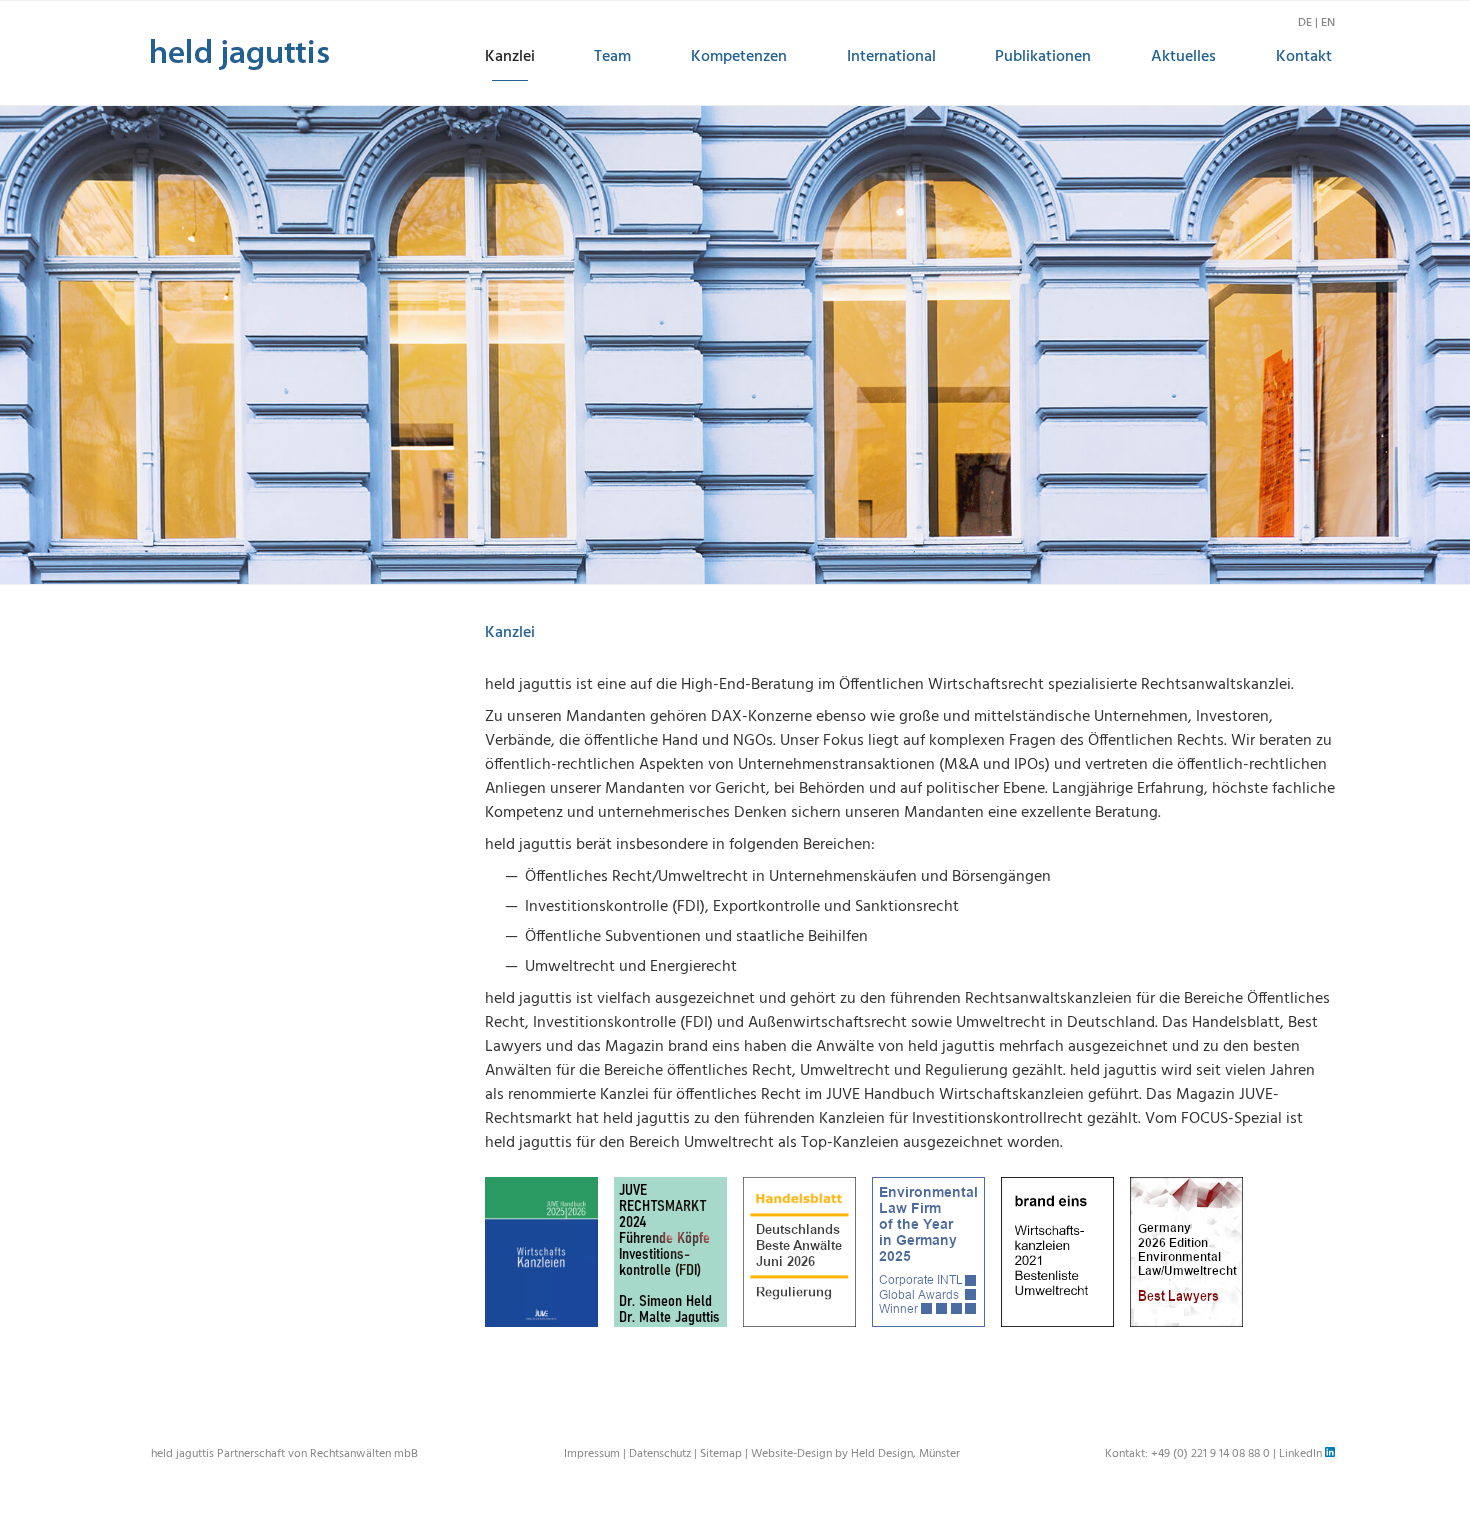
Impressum (592, 1454)
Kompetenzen (739, 57)
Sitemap (721, 1454)
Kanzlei (510, 57)
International (891, 57)
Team (612, 57)
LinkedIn (1302, 1454)
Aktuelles (1183, 57)
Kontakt (1304, 57)
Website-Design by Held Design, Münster (855, 1454)
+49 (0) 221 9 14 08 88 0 (1210, 1454)
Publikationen (1043, 57)
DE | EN (1316, 23)
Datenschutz (660, 1454)
